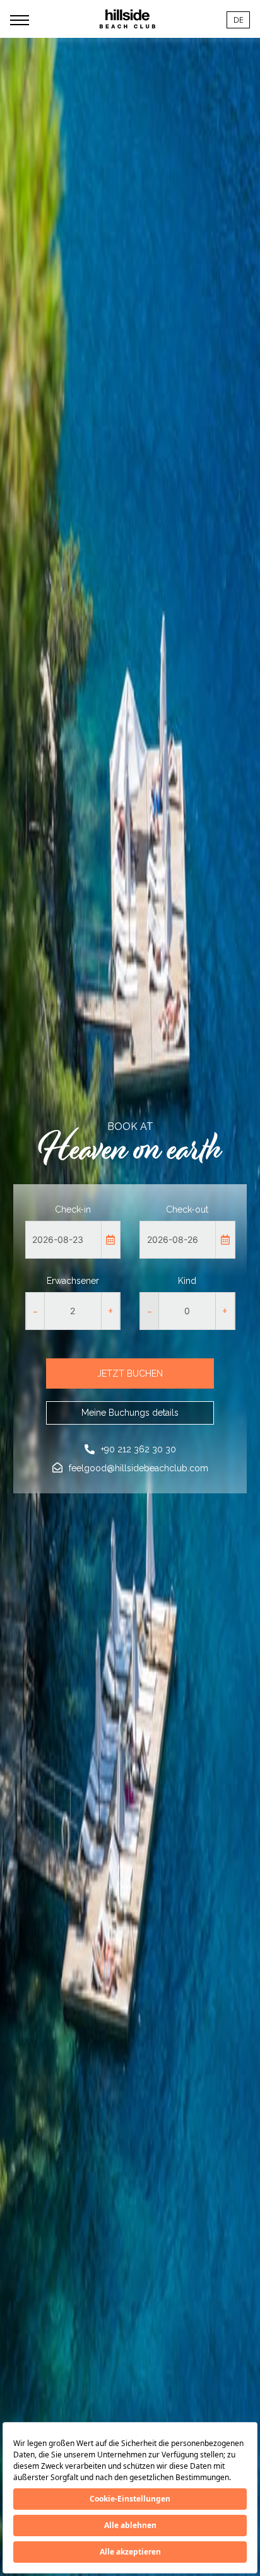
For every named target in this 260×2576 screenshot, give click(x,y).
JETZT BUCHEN (130, 1373)
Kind (187, 1281)
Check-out (187, 1209)
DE (238, 20)
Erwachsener (73, 1281)
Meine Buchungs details (130, 1413)
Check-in (73, 1209)
